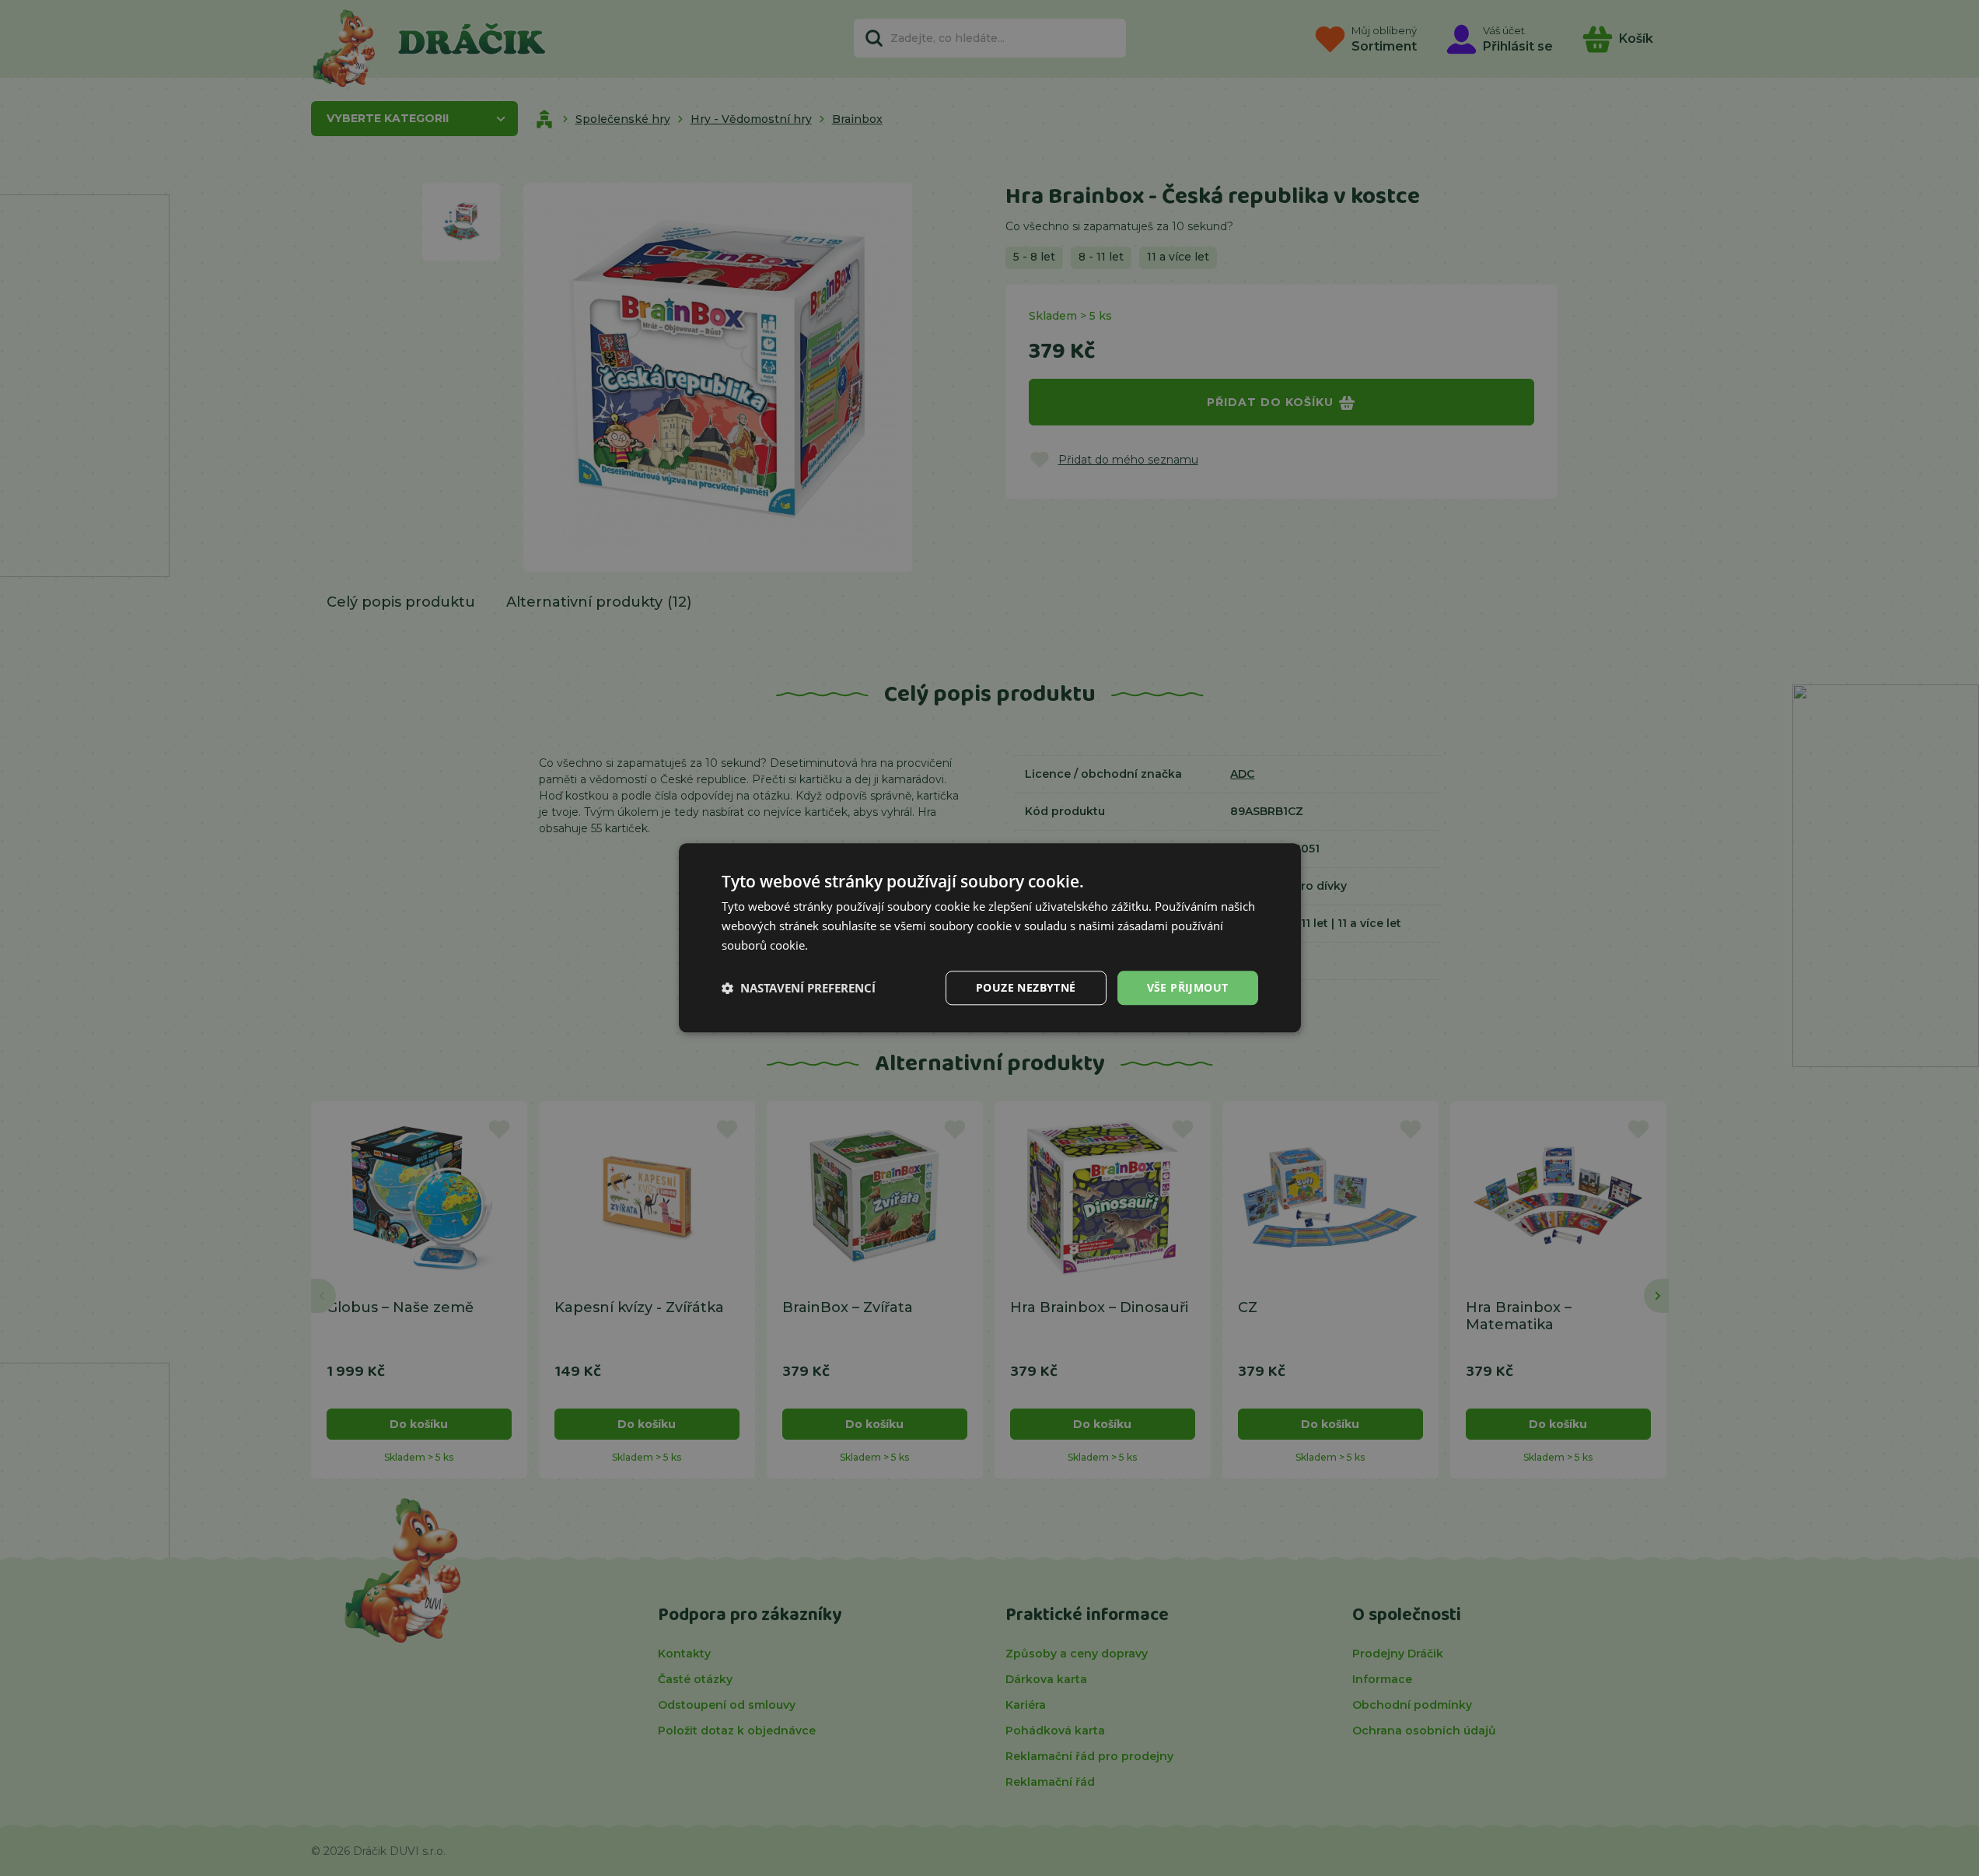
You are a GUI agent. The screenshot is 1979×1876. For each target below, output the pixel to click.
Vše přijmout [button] (1188, 987)
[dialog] (990, 938)
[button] (799, 988)
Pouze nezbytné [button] (1026, 987)
